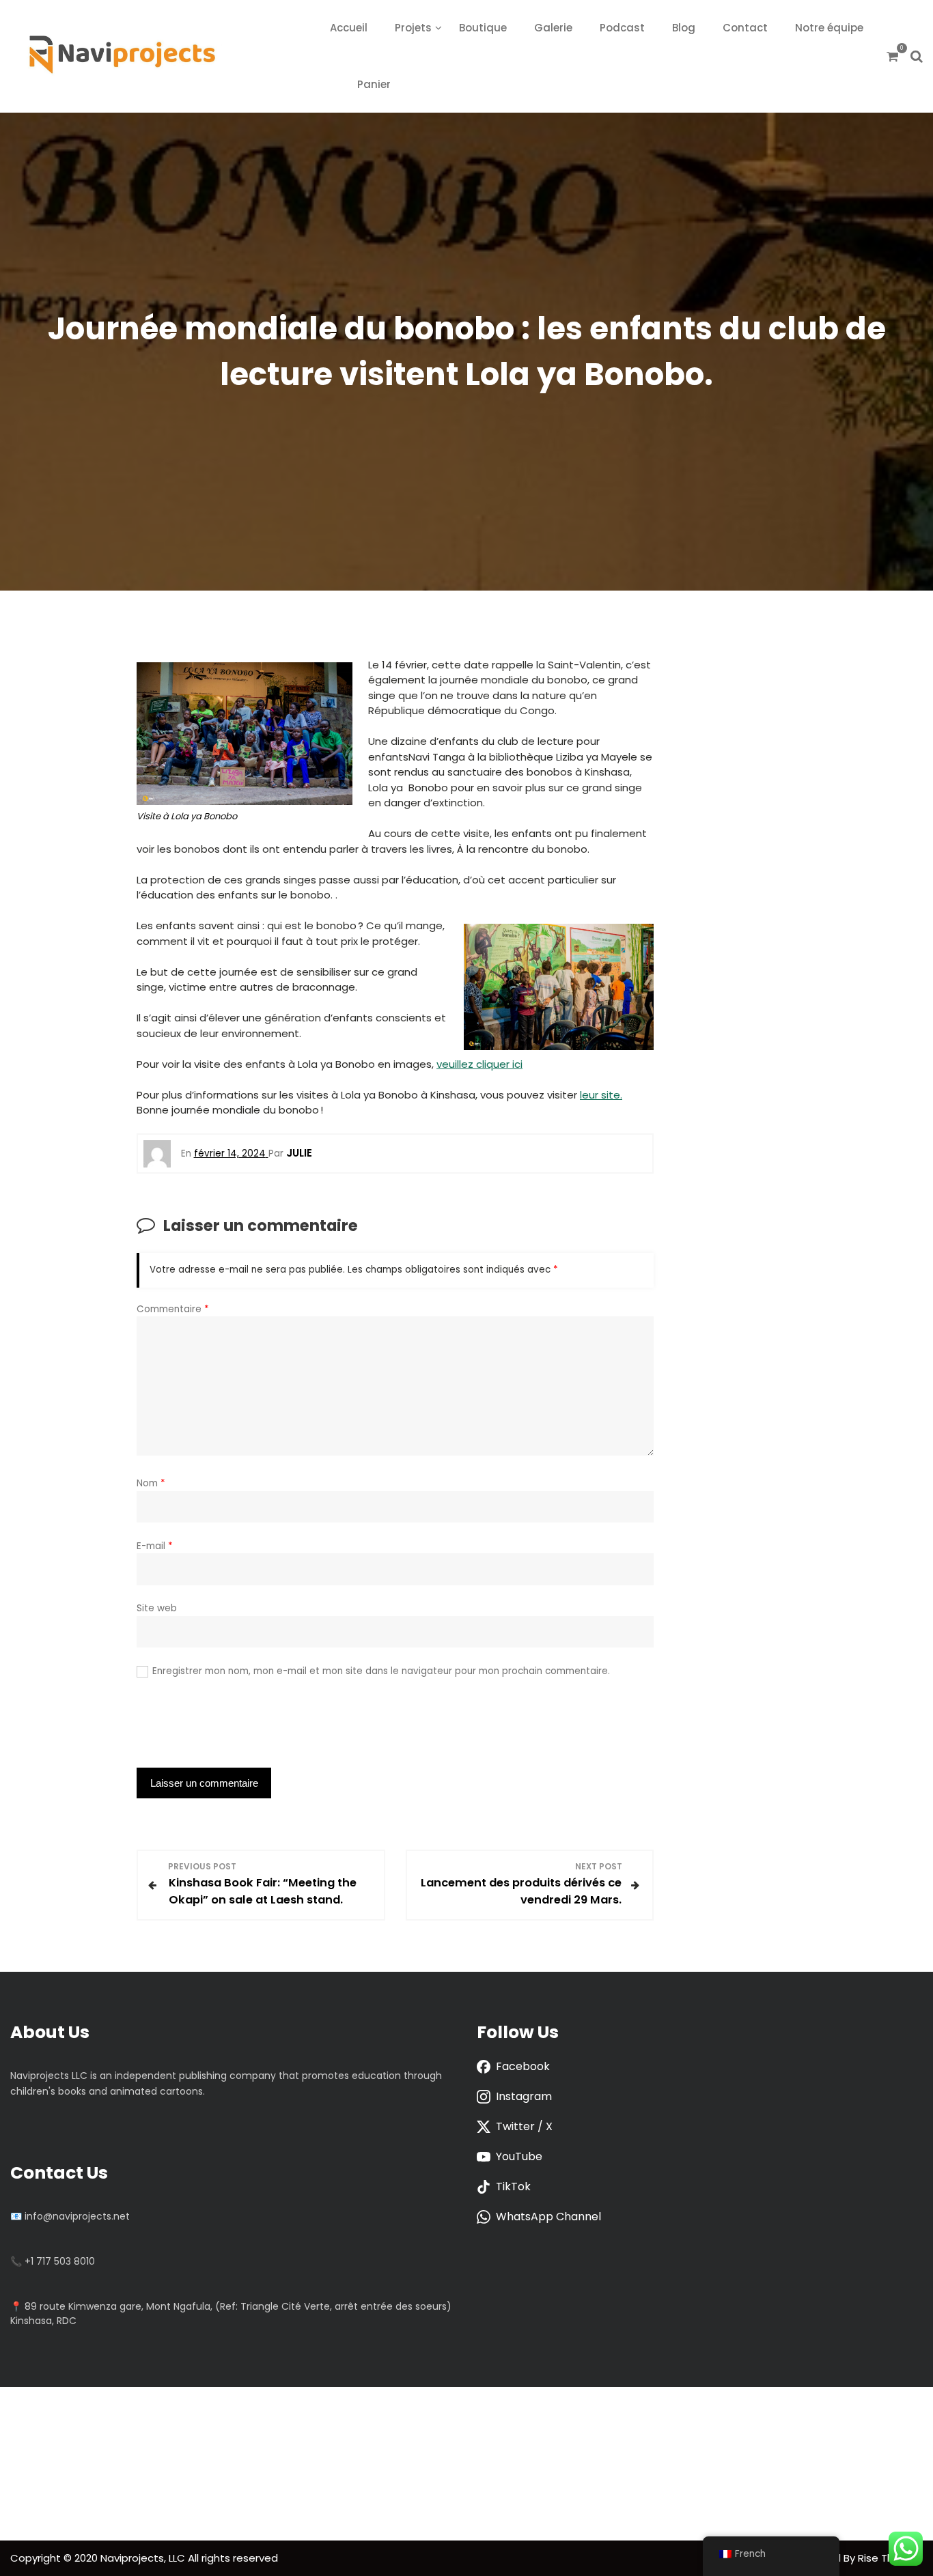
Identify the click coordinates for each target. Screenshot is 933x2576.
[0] (892, 56)
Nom (151, 1483)
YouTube (519, 2156)
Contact (745, 28)
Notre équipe (829, 28)
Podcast (622, 28)
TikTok (513, 2186)
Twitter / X (524, 2126)
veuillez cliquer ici (479, 1064)
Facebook (523, 2066)
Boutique (483, 28)
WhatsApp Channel (548, 2217)
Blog (684, 28)
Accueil (349, 28)
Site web (157, 1608)
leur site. (601, 1095)
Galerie (553, 28)
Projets (413, 28)
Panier (374, 84)
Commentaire (173, 1309)
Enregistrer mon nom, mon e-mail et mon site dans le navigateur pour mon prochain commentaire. (381, 1671)
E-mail (155, 1546)
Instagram (524, 2096)
